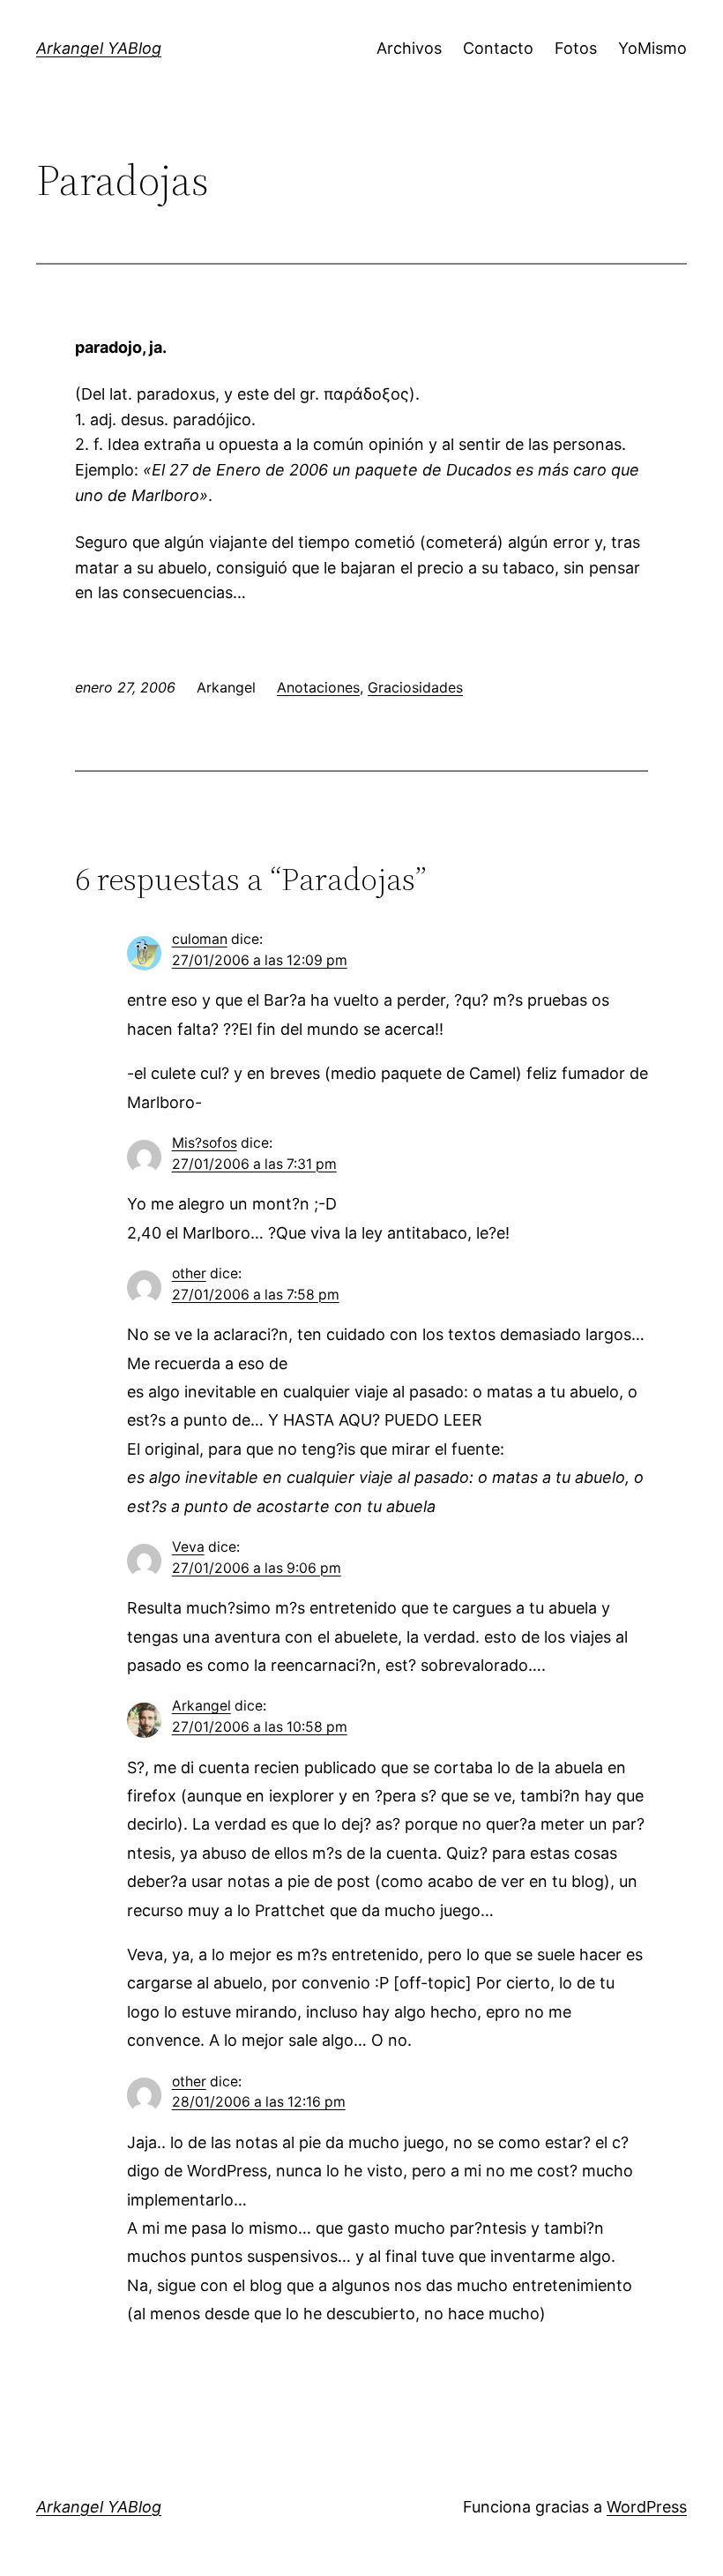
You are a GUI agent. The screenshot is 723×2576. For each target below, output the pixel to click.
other (189, 1273)
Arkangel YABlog (99, 48)
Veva (188, 1547)
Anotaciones (318, 687)
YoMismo (652, 48)
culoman (200, 939)
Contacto (498, 48)
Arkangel (201, 1706)
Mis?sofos (205, 1143)
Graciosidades (415, 687)
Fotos (576, 48)
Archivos (409, 48)
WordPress (647, 2507)
